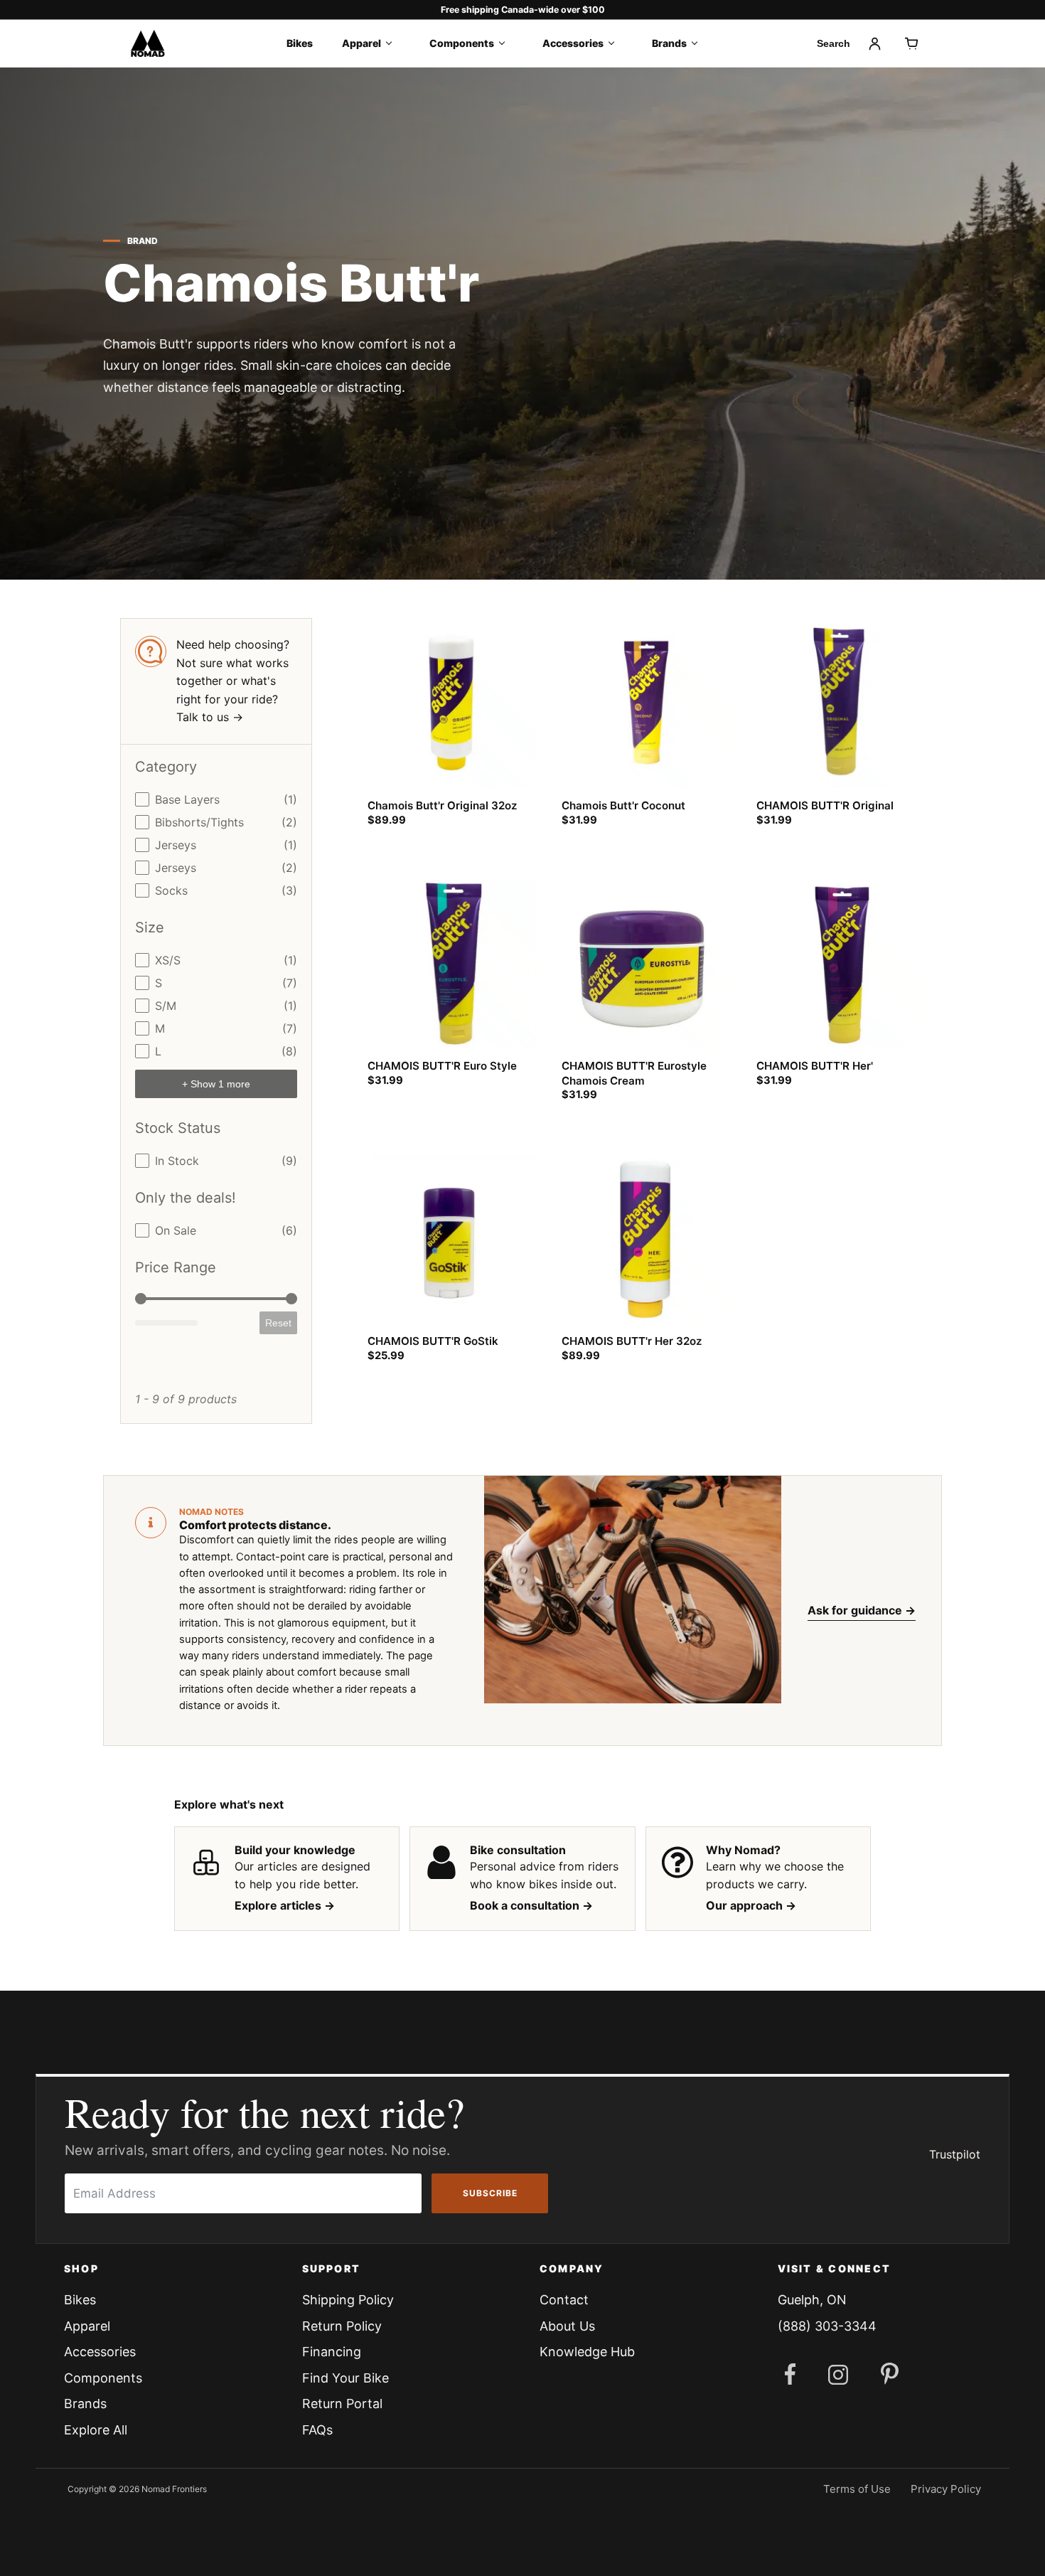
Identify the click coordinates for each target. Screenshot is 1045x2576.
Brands (669, 43)
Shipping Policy (348, 2300)
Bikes (300, 43)
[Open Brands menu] (699, 43)
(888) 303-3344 (827, 2326)
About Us (567, 2326)
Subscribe (490, 2193)
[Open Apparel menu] (393, 43)
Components (462, 43)
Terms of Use (857, 2489)
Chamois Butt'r (291, 283)
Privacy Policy (946, 2489)
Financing (332, 2352)
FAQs (317, 2430)
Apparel (361, 43)
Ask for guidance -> (862, 1610)
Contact (564, 2300)
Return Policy (342, 2326)
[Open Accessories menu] (616, 43)
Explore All (96, 2430)
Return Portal (342, 2404)
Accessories (573, 43)
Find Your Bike (345, 2378)
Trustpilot (955, 2154)
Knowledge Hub (587, 2352)
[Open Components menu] (507, 43)
